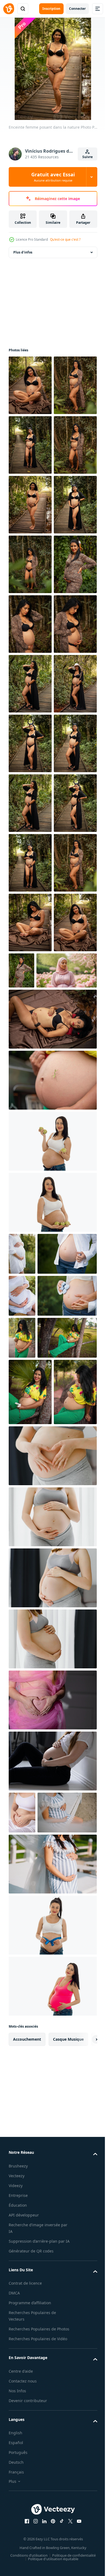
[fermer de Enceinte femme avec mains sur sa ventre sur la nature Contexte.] (22, 1851)
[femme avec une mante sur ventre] (52, 1677)
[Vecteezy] (9, 9)
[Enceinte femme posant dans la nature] (30, 385)
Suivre (88, 157)
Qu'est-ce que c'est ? (65, 239)
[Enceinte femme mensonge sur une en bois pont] (52, 1616)
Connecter (77, 9)
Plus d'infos (23, 252)
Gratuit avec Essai (53, 177)
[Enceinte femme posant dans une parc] (22, 2019)
